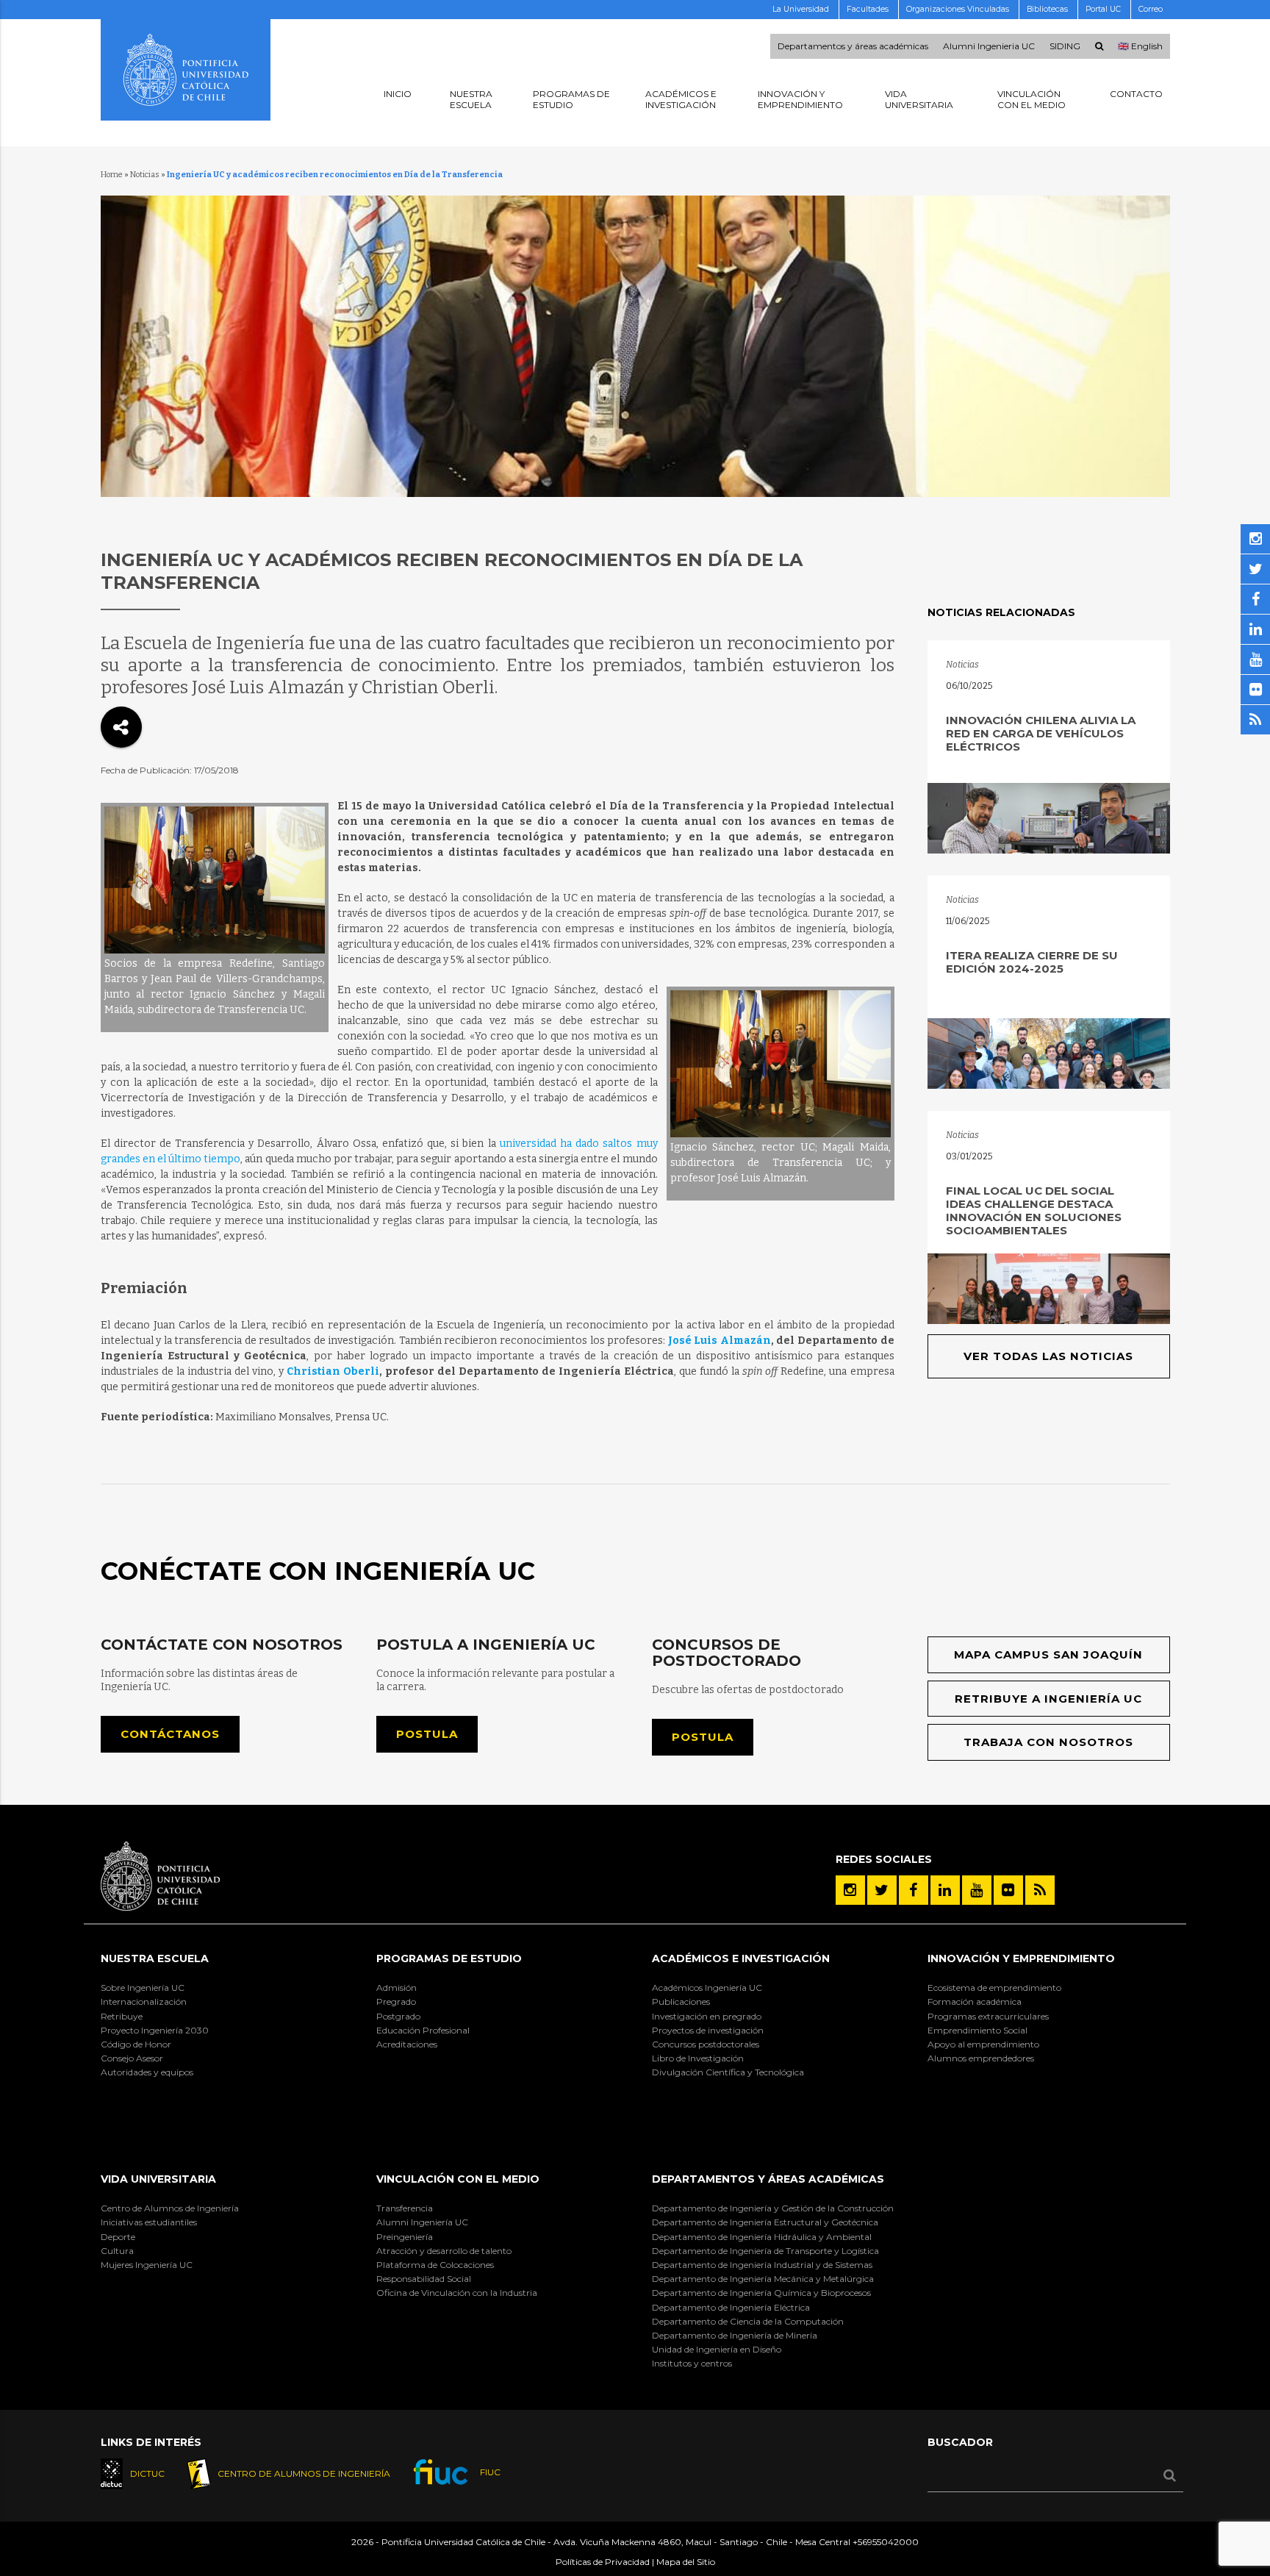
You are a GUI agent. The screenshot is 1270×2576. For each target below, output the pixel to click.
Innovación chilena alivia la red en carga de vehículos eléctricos (1041, 733)
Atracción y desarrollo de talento (444, 2251)
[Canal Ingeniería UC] (977, 1890)
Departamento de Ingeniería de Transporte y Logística (765, 2251)
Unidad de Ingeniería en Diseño (717, 2349)
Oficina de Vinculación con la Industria (457, 2293)
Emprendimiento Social (977, 2030)
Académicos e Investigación (741, 1958)
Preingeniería (405, 2237)
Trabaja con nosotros (1048, 1742)
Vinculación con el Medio (458, 2179)
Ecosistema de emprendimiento (994, 1988)
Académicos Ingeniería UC (707, 1988)
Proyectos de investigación (708, 2030)
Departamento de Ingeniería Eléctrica (731, 2307)
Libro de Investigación (698, 2058)
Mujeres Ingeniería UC (147, 2265)
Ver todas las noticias (1048, 1356)
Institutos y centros (692, 2363)
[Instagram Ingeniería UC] (850, 1890)
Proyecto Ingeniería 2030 (155, 2030)
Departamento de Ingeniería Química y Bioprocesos (761, 2293)
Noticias (145, 175)
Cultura (117, 2251)
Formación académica (975, 2001)
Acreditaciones (407, 2044)
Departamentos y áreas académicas (853, 46)
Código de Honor (136, 2044)
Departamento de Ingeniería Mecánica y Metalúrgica (763, 2279)
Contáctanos (170, 1734)
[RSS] (1040, 1890)
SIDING (1065, 46)
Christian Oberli (333, 1371)
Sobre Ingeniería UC (143, 1988)
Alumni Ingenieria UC (989, 46)
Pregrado (396, 2001)
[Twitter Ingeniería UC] (882, 1890)
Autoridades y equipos (147, 2072)
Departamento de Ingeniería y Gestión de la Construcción (773, 2208)
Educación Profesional (423, 2030)
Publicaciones (681, 2001)
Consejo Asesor (132, 2058)
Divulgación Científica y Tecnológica (728, 2072)
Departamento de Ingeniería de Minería (735, 2335)
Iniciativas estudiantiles (149, 2222)
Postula (427, 1734)
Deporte (118, 2237)
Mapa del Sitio (686, 2562)
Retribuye (122, 2016)
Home (112, 175)
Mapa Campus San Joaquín (1048, 1654)
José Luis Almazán (720, 1341)
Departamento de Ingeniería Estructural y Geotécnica (765, 2222)
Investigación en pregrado (707, 2016)
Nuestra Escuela (155, 1958)
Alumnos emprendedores (981, 2058)
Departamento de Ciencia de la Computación (748, 2321)
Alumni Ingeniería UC (422, 2222)
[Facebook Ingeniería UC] (914, 1890)
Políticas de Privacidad (603, 2562)
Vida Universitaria (158, 2179)
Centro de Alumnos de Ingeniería (170, 2208)
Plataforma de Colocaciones (435, 2265)
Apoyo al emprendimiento (983, 2044)
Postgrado (398, 2016)
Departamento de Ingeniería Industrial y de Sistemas (762, 2265)
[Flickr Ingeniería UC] (1008, 1890)
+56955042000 (886, 2542)
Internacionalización (144, 2001)
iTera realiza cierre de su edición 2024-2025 (1032, 962)
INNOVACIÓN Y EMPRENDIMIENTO (1021, 1958)
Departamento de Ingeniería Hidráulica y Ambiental (762, 2237)
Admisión (397, 1988)
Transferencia (405, 2208)
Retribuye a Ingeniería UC (1048, 1699)
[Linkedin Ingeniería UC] (945, 1890)
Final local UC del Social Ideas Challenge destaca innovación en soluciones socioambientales (1034, 1210)
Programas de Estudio (449, 1958)
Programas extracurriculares (988, 2016)
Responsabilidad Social (424, 2279)
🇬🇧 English (1140, 46)
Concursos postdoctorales (706, 2044)
